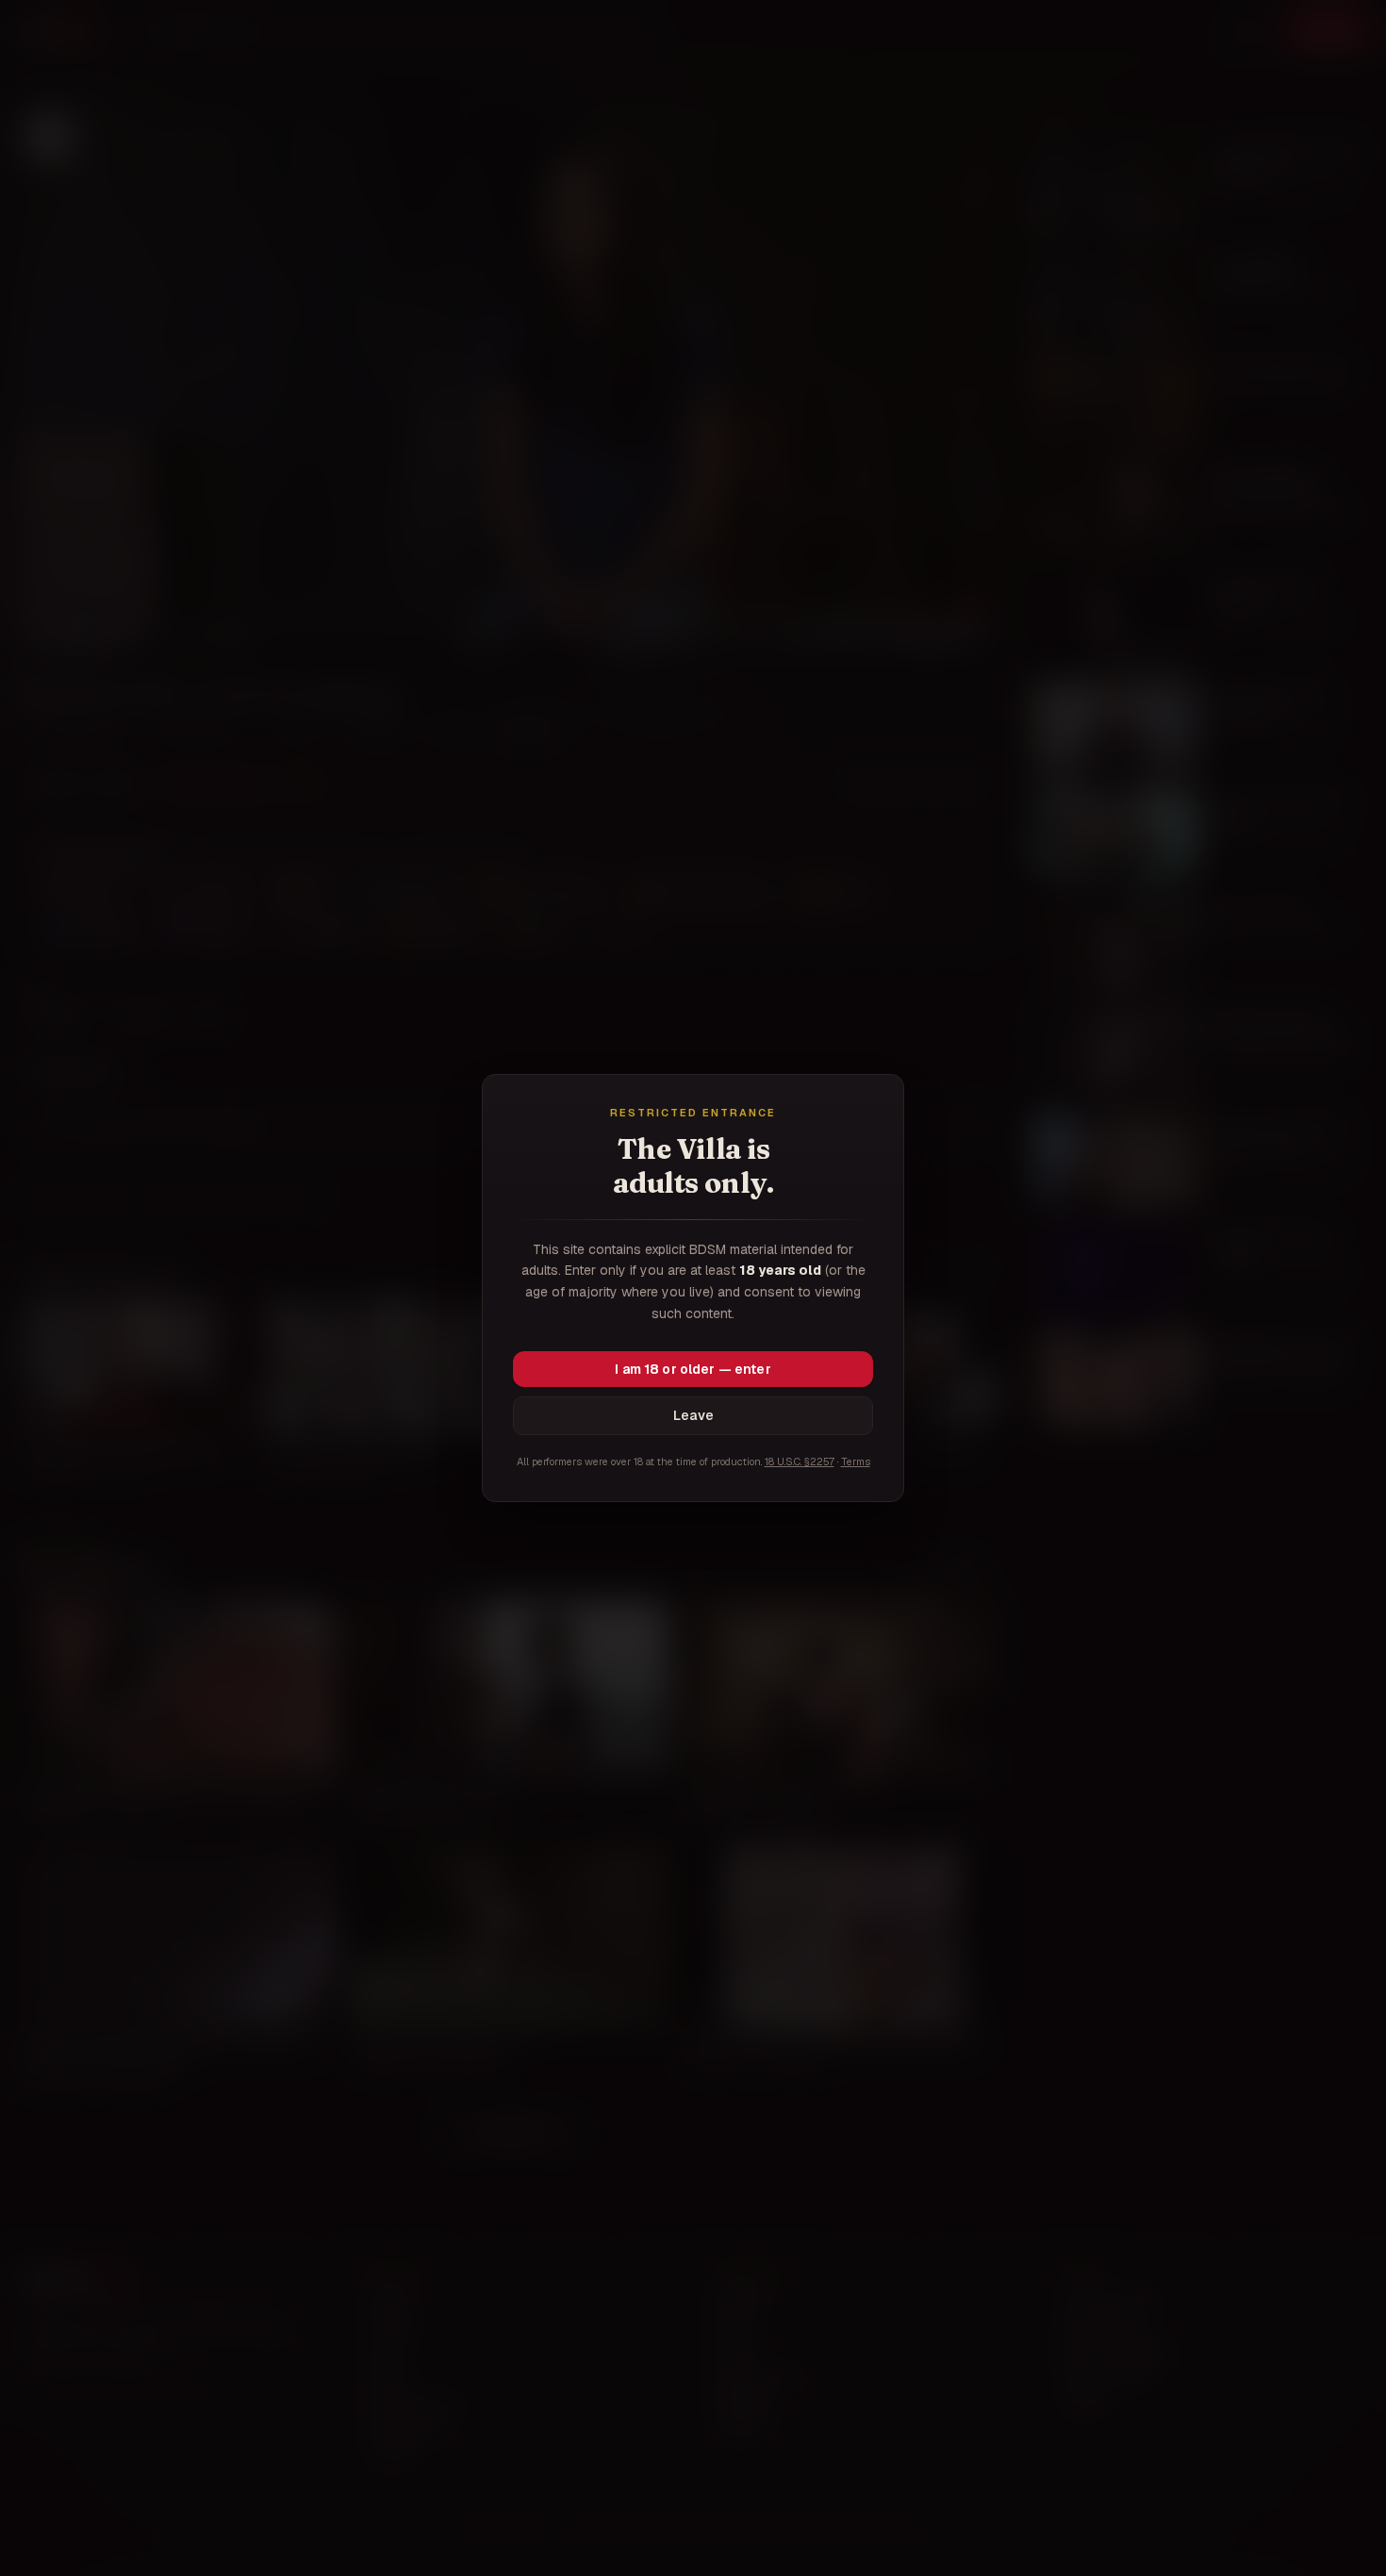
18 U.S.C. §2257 (800, 1461)
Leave (693, 1415)
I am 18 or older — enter (693, 1369)
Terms (856, 1461)
